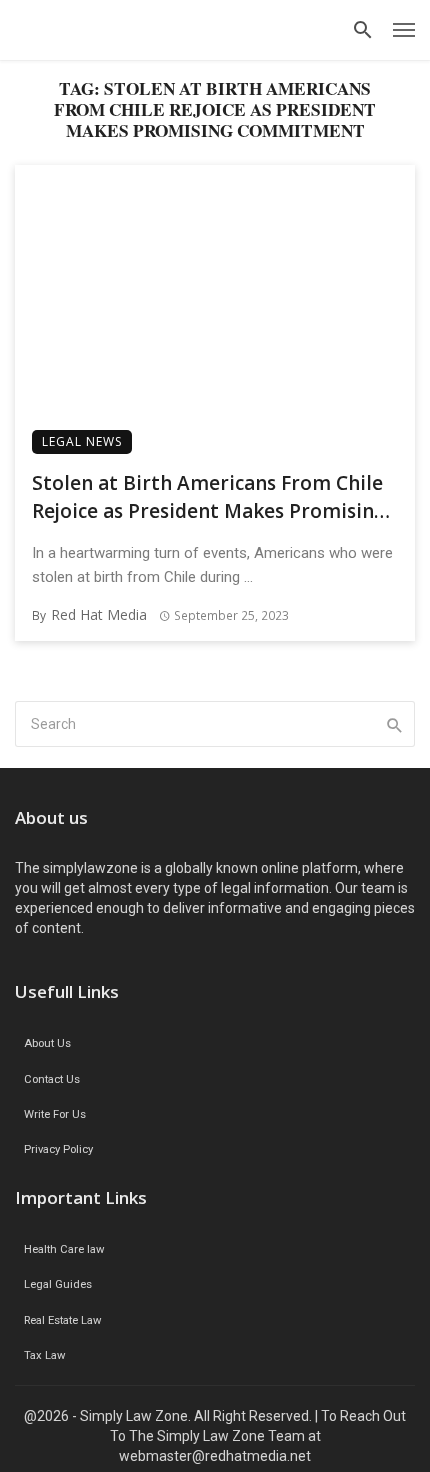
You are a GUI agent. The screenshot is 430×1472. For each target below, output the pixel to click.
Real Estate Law (62, 1320)
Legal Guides (58, 1284)
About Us (47, 1043)
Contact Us (52, 1079)
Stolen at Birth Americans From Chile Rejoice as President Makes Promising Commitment (209, 498)
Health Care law (64, 1249)
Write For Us (55, 1114)
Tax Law (44, 1355)
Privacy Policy (58, 1149)
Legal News (82, 441)
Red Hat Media (99, 614)
